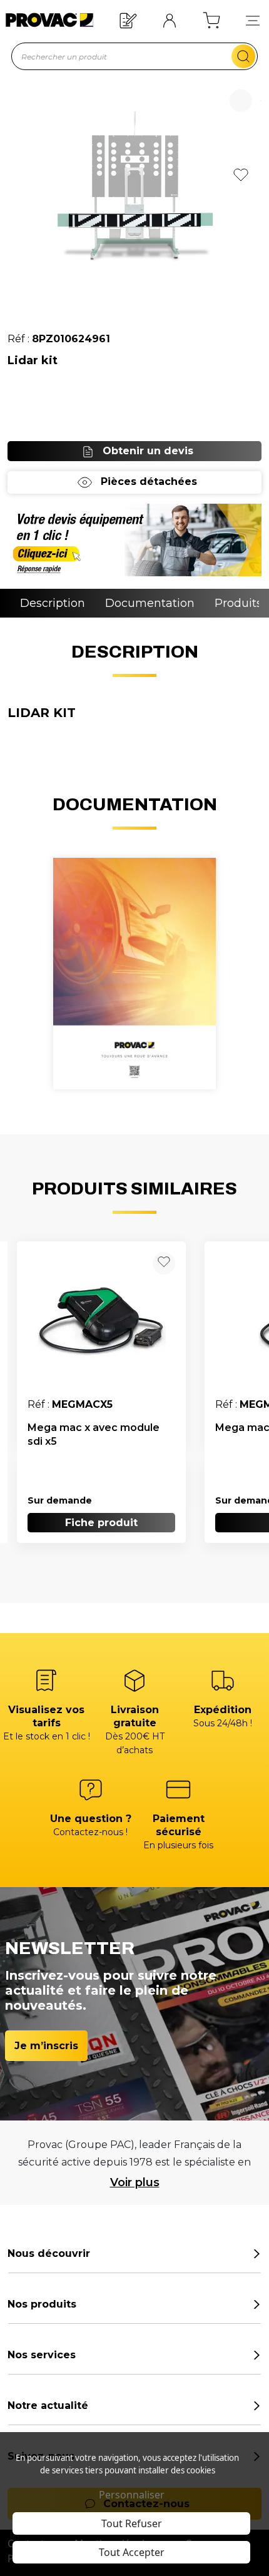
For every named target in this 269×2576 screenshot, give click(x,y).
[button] (253, 20)
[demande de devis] (134, 540)
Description (53, 603)
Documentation (150, 603)
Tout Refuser (132, 2523)
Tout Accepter (132, 2552)
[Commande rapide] (128, 20)
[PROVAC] (48, 20)
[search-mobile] (243, 56)
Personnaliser (132, 2495)
